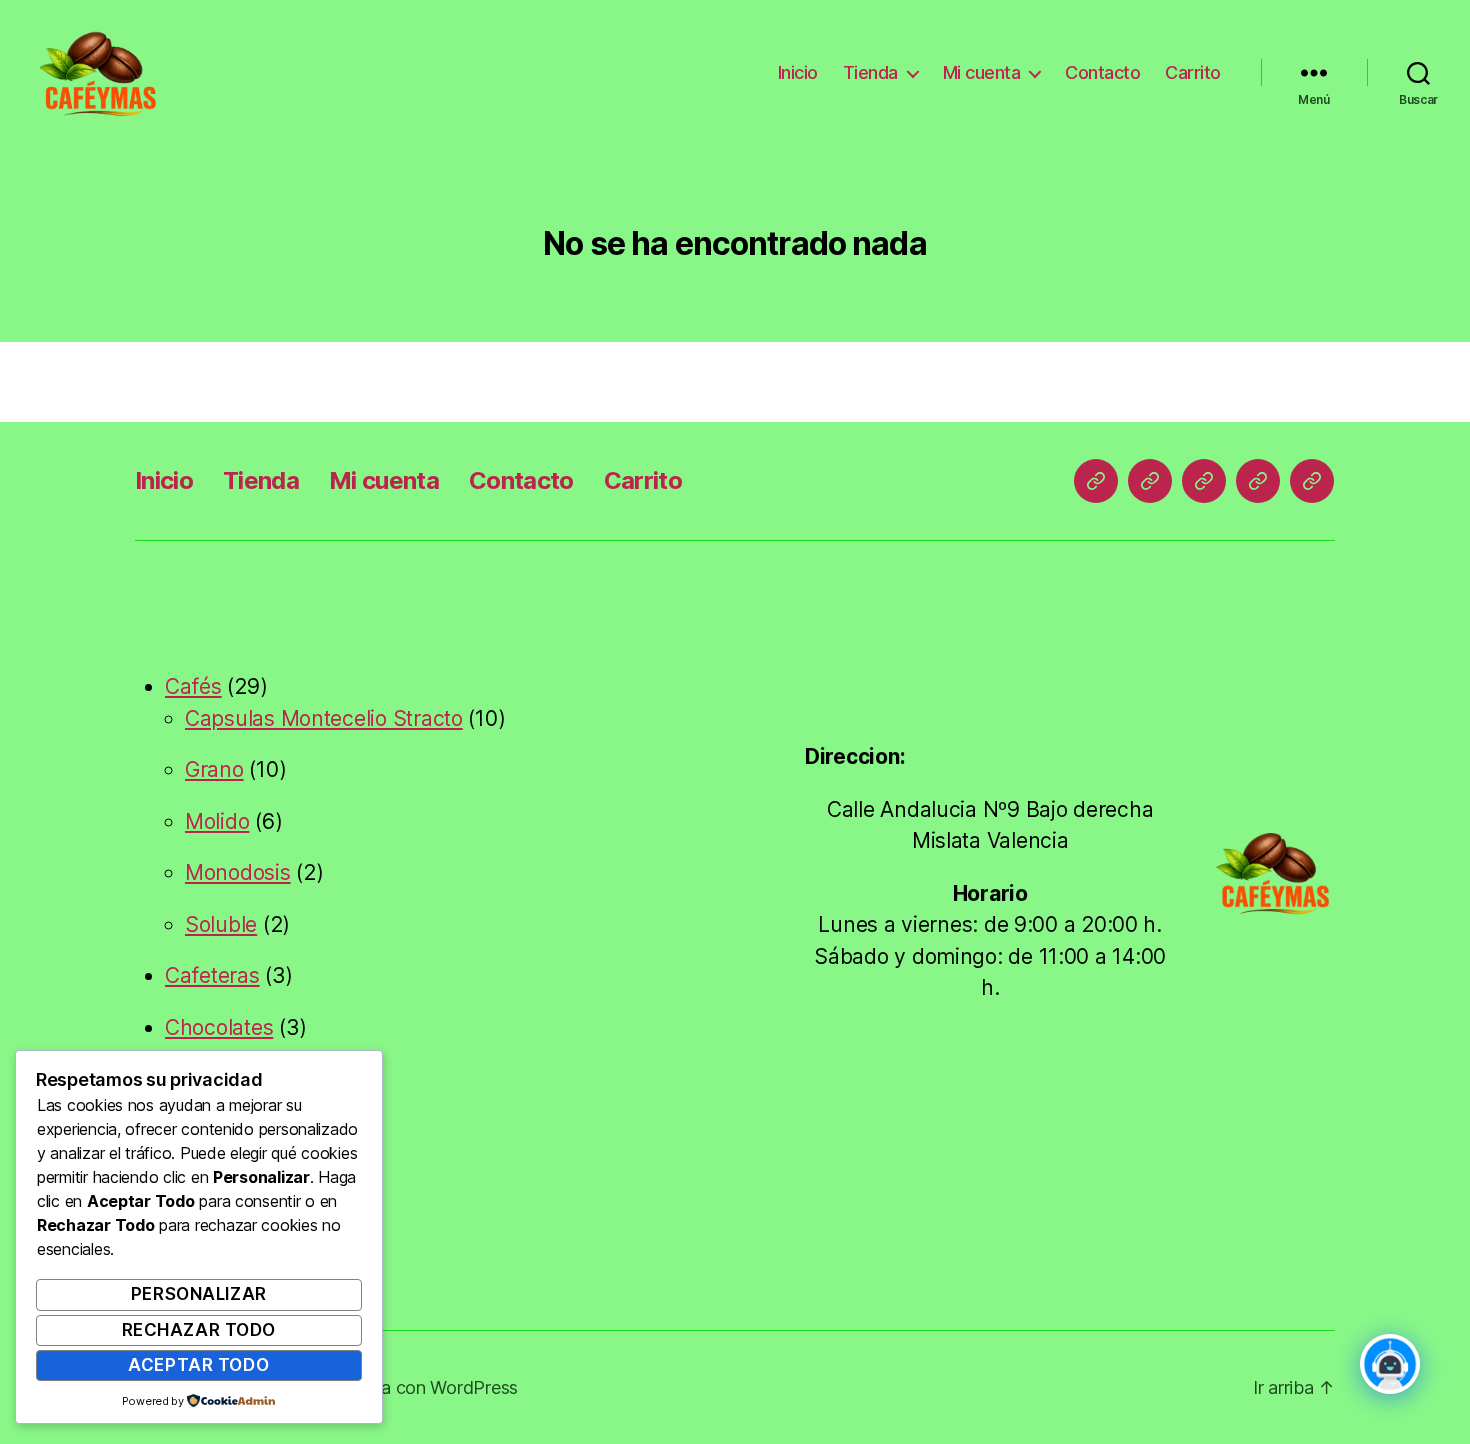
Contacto (1102, 72)
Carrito (1193, 72)
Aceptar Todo (198, 1365)
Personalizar (199, 1294)
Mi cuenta (982, 72)
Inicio (798, 72)
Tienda (870, 72)
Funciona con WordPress (418, 1387)
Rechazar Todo (199, 1330)
